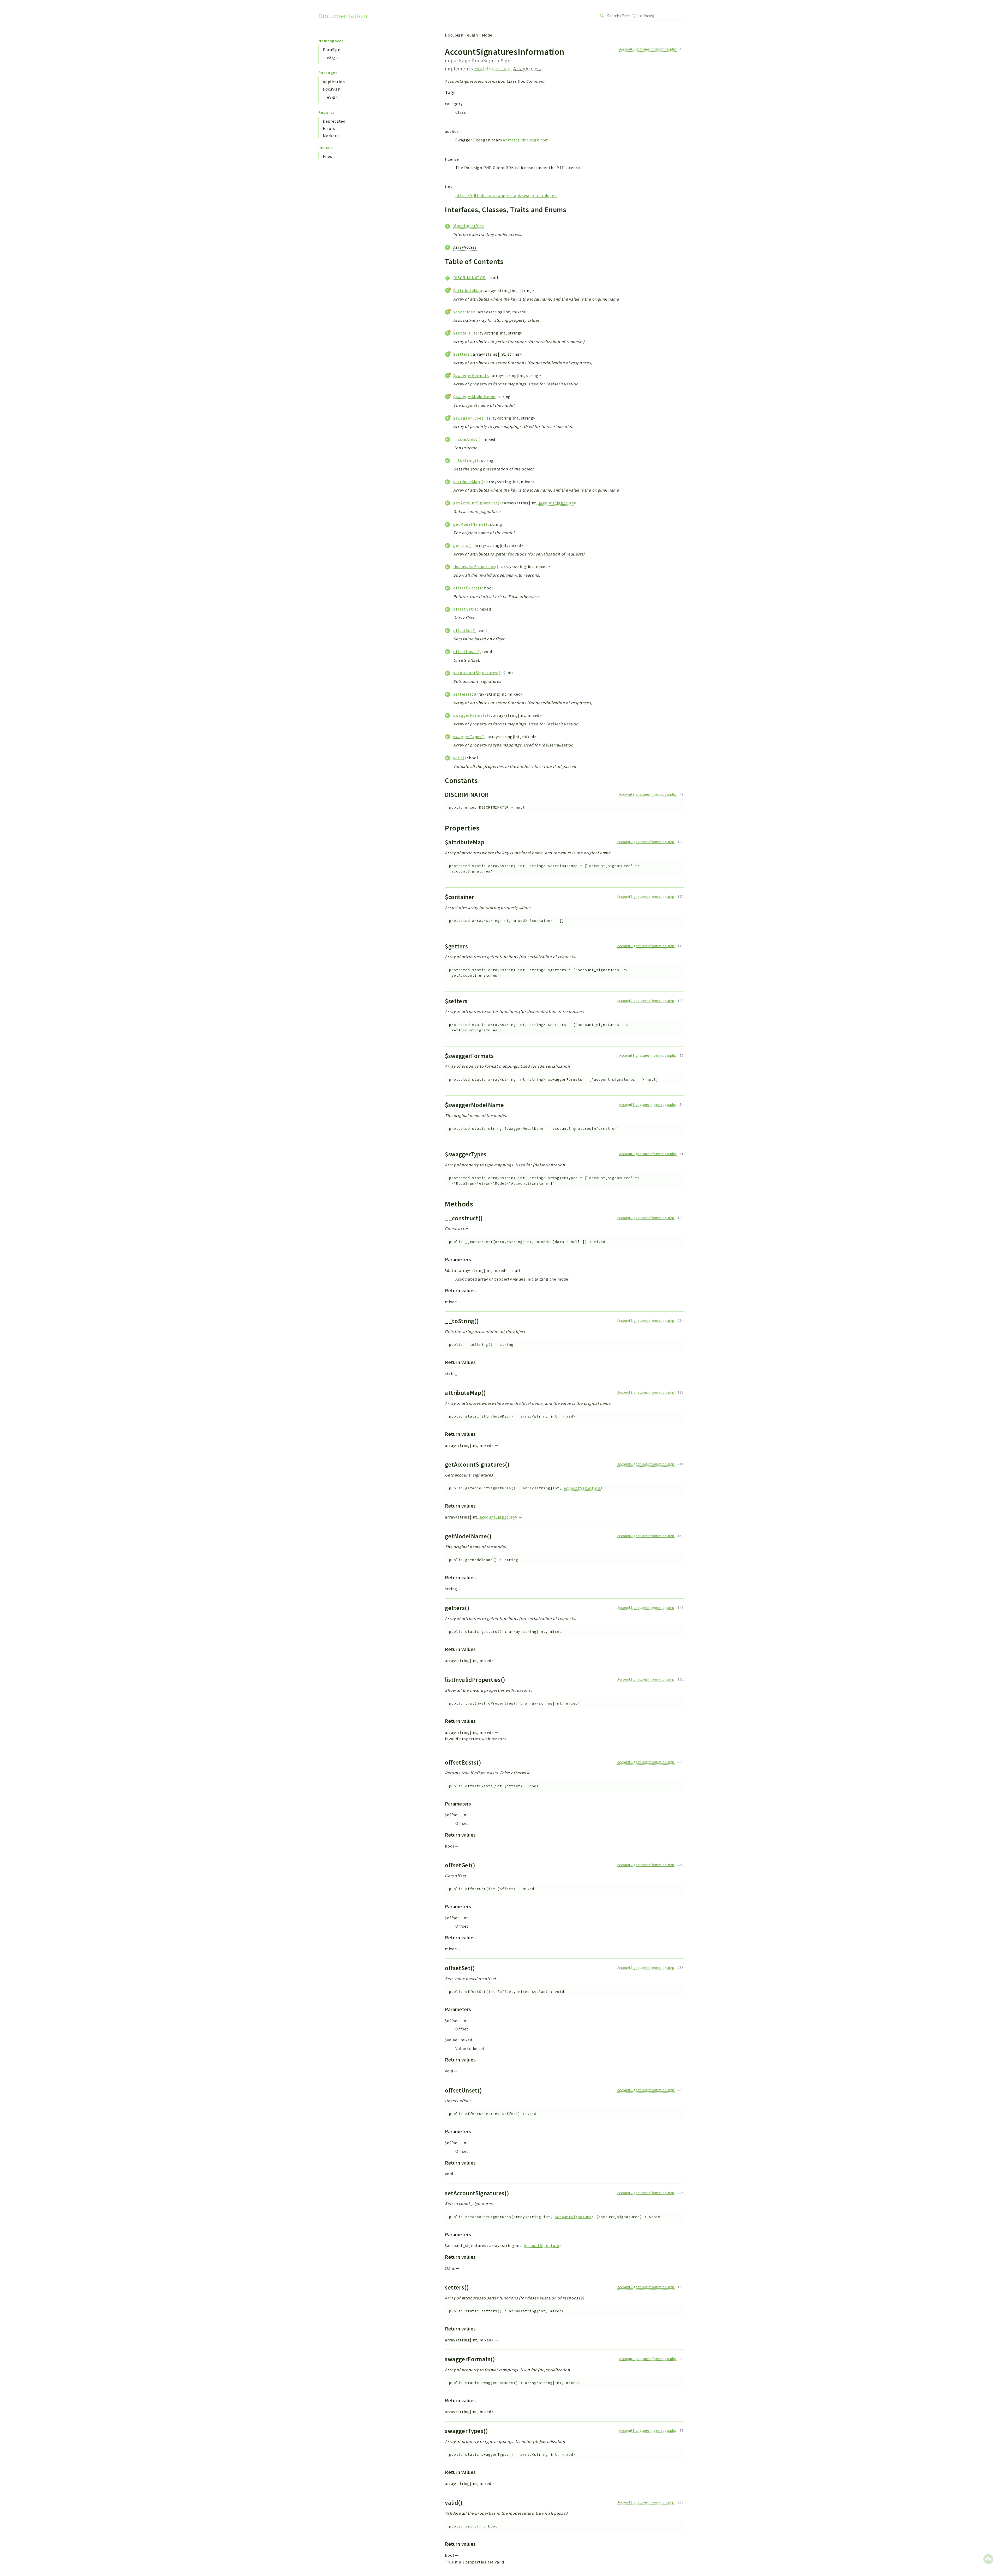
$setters (461, 354)
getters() (462, 545)
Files (327, 156)
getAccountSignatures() (477, 503)
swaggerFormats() (472, 715)
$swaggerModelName (474, 397)
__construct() (467, 439)
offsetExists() (467, 588)
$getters (462, 333)
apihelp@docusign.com (526, 140)
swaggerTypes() (469, 737)
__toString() (466, 460)
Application (334, 82)
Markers (331, 136)
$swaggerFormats (471, 375)
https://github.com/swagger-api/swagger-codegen (506, 195)
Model (488, 35)
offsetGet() (465, 609)
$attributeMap (468, 290)
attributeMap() (468, 482)
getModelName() (470, 524)
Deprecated (334, 121)
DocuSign (332, 50)
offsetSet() (464, 630)
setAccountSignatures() (477, 673)
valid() (460, 758)
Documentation (343, 16)
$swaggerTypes (468, 418)
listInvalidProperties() (476, 566)
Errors (329, 128)
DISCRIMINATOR (469, 278)
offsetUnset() (467, 652)
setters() (462, 694)
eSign (332, 57)
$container (464, 312)
